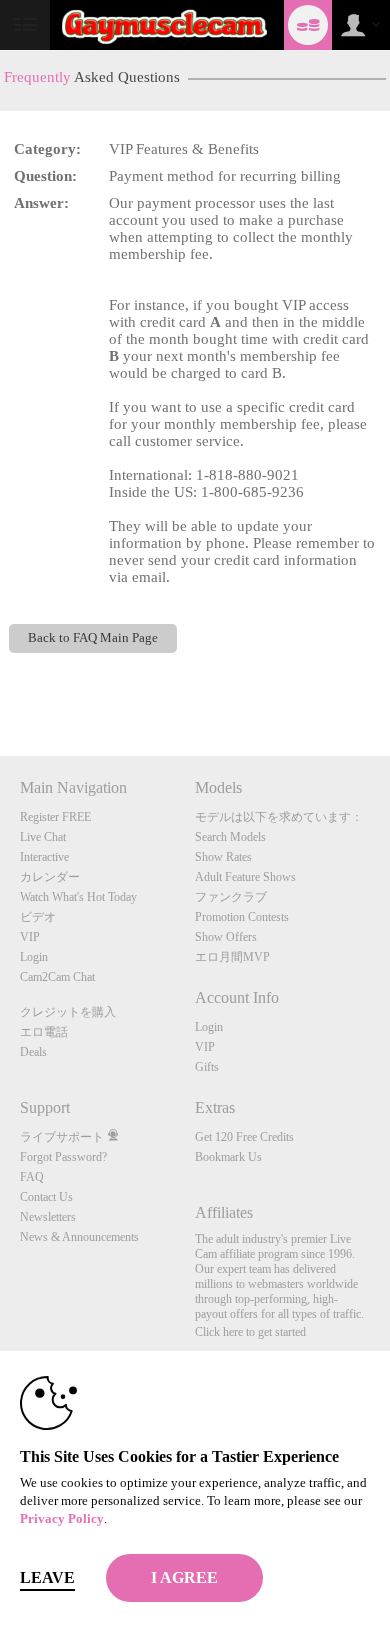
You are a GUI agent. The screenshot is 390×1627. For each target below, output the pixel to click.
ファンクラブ (231, 897)
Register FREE (55, 817)
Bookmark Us (228, 1157)
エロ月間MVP (232, 957)
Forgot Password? (63, 1157)
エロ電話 (44, 1032)
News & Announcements (79, 1237)
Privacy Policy (62, 1518)
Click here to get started (250, 1332)
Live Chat (43, 837)
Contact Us (46, 1197)
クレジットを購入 (68, 1012)
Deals (33, 1052)
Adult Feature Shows (245, 877)
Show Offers (226, 937)
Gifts (207, 1067)
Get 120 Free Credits (244, 1137)
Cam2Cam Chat (57, 977)
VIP (30, 937)
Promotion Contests (242, 917)
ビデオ (38, 917)
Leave (47, 1577)
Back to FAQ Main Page (93, 638)
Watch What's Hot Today (78, 897)
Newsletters (48, 1217)
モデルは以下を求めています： (279, 817)
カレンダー (50, 877)
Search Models (230, 837)
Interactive (44, 857)
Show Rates (223, 857)
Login (34, 957)
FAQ (32, 1177)
